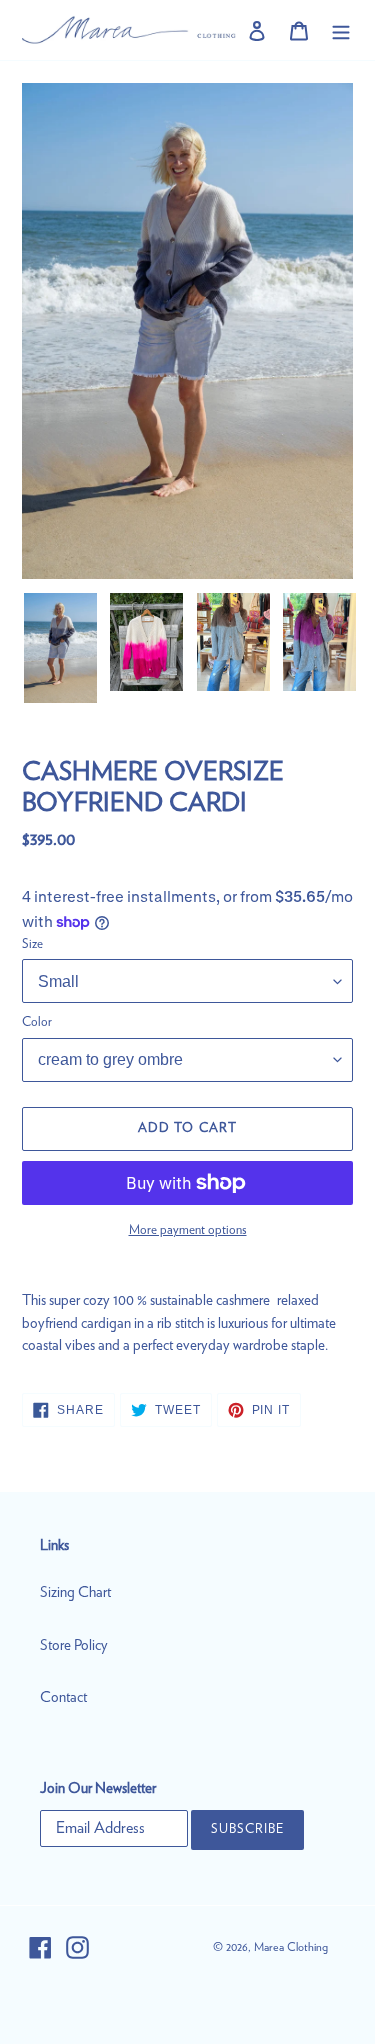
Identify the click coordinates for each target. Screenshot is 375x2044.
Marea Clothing (291, 1947)
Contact (63, 1697)
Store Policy (74, 1645)
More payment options (188, 1230)
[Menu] (341, 30)
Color (37, 1022)
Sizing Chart (75, 1592)
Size (32, 944)
